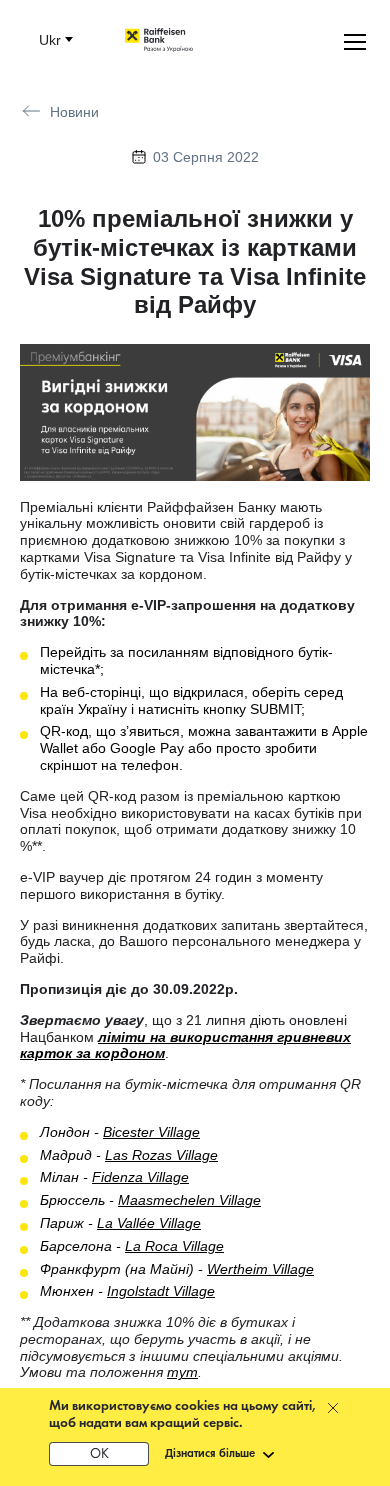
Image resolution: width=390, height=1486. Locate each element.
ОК (99, 1454)
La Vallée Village (149, 1223)
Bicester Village (151, 1132)
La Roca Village (174, 1246)
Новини (74, 112)
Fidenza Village (140, 1177)
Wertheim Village (260, 1269)
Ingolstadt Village (161, 1291)
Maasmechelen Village (189, 1200)
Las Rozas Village (161, 1155)
